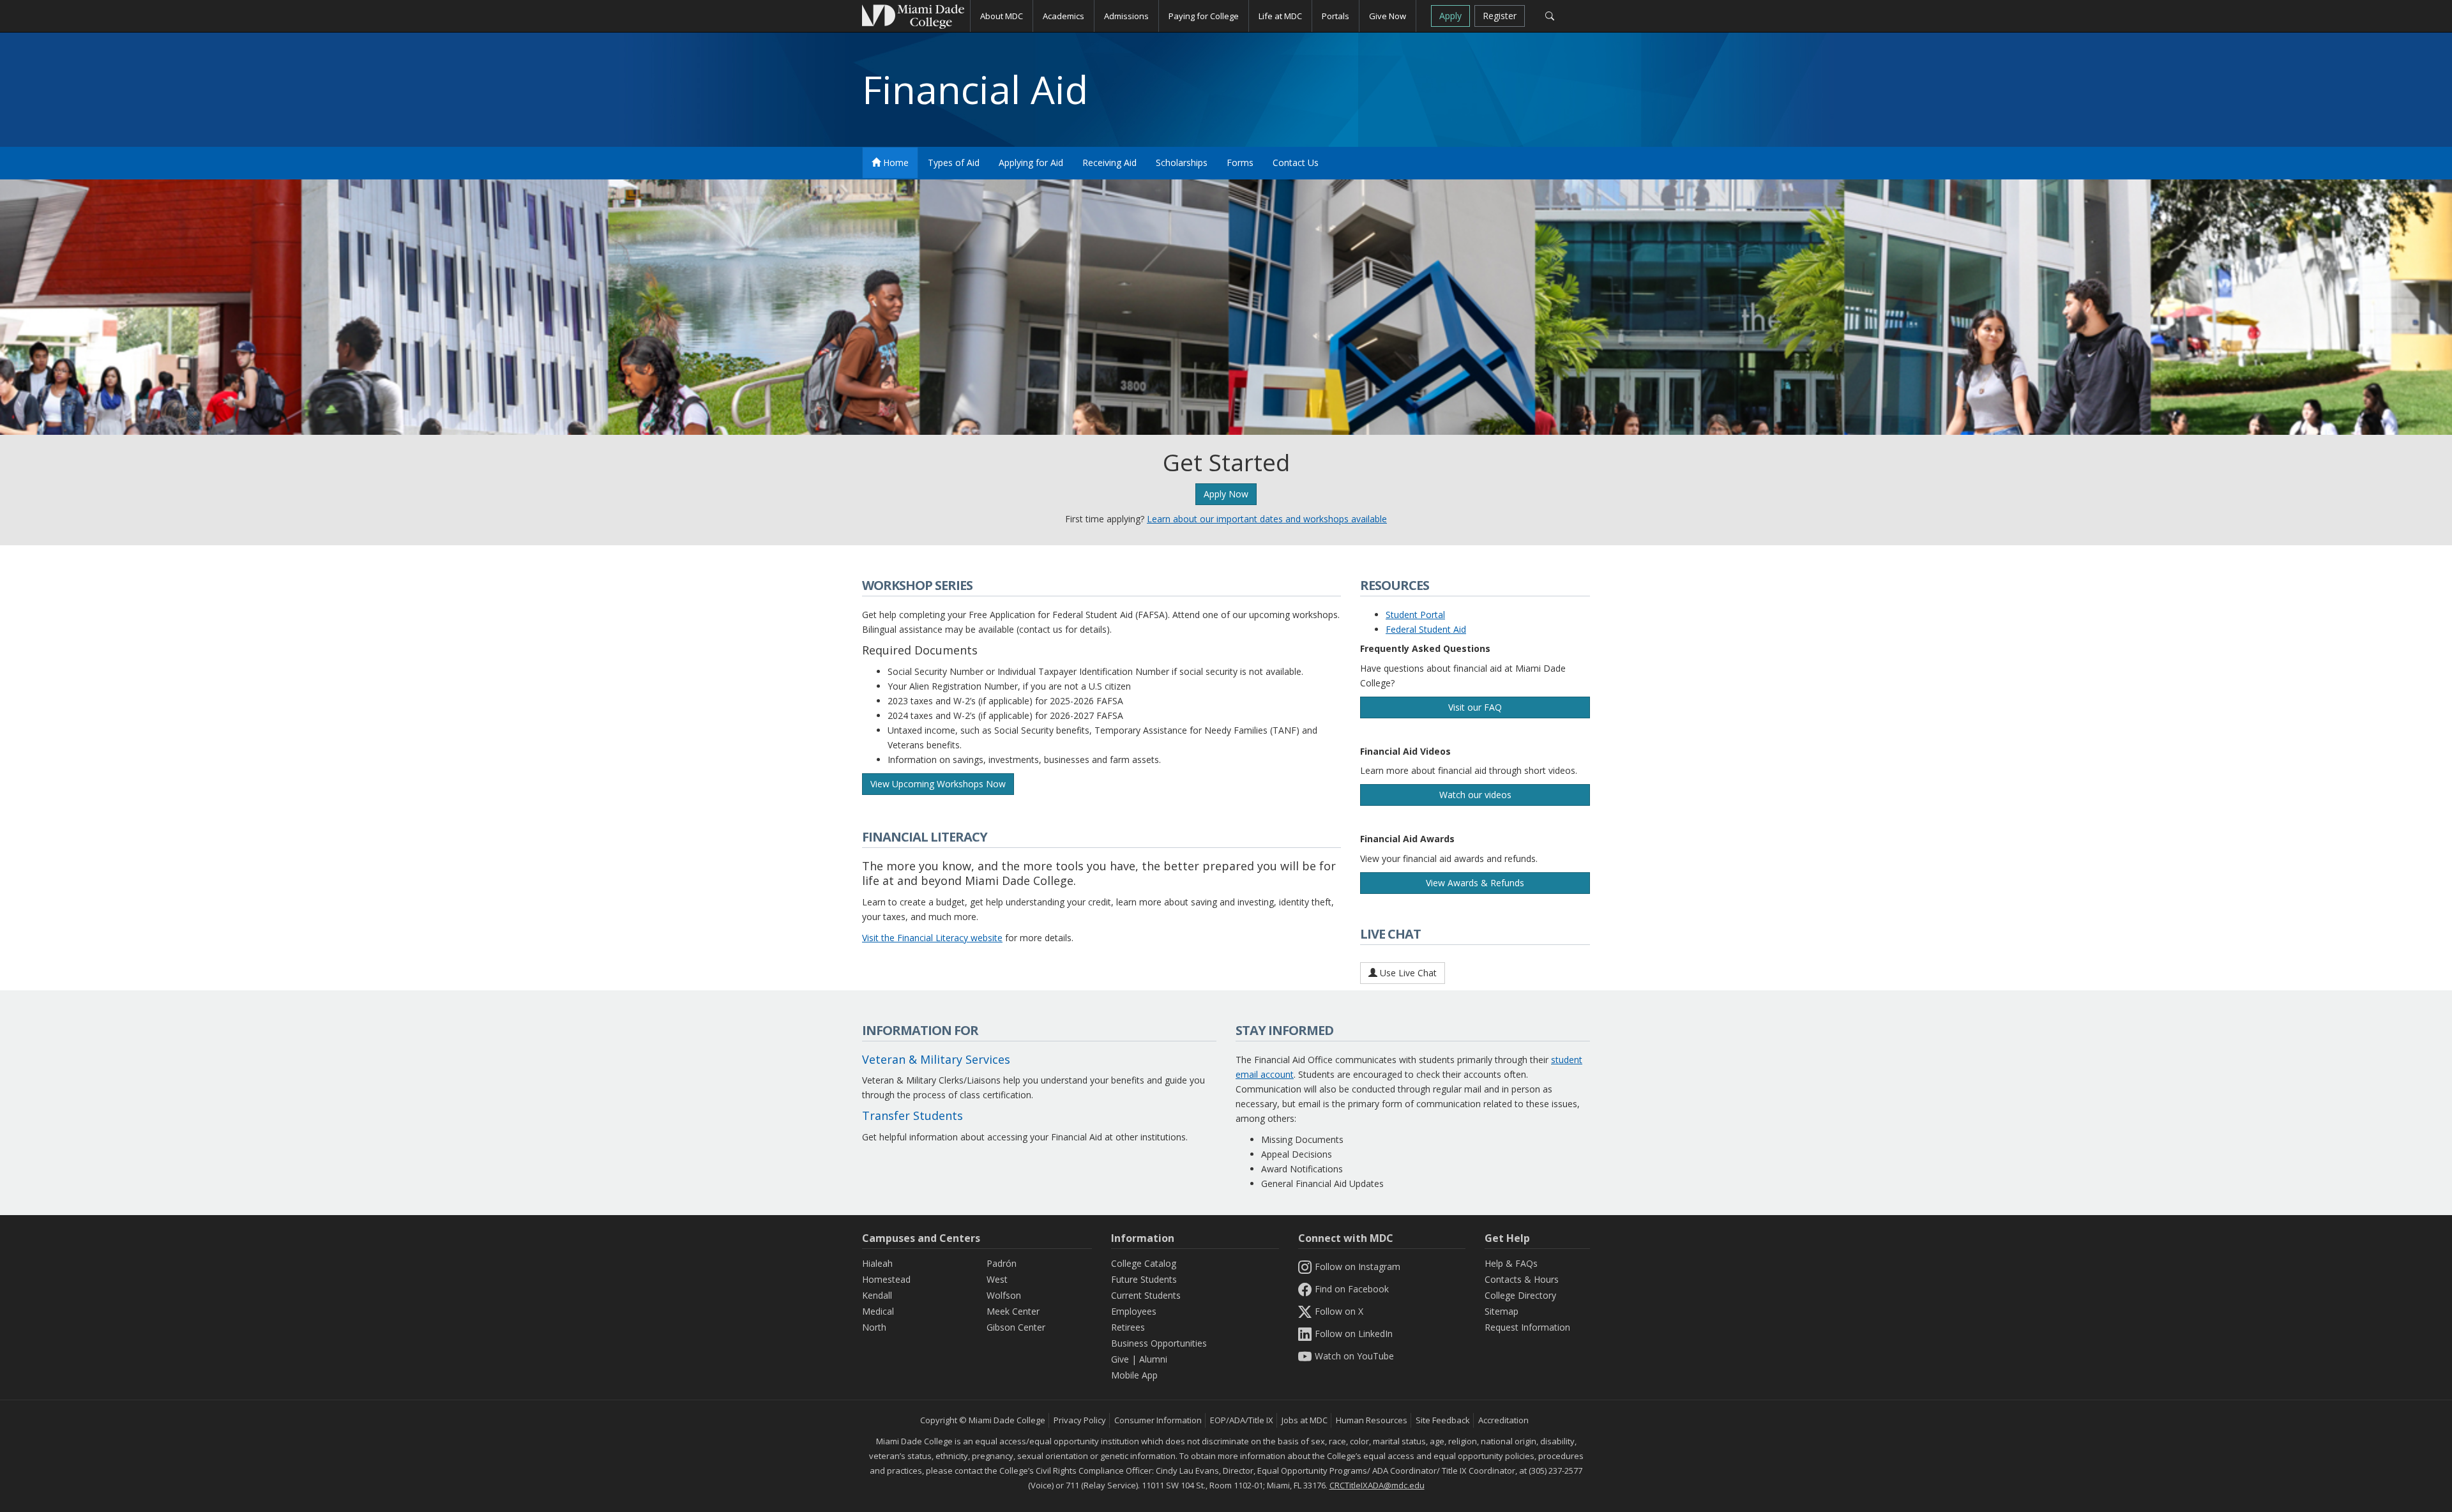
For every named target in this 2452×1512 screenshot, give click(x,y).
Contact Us (1296, 163)
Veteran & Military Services (936, 1059)
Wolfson (1004, 1295)
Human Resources (1372, 1420)
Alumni (1153, 1359)
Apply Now (1226, 494)
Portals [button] (1336, 16)
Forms (1240, 163)
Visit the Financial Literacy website (932, 938)
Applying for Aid (1031, 163)
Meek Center (1013, 1311)
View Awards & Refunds (1475, 883)
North (874, 1327)
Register (1500, 16)
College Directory (1520, 1295)
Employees (1134, 1311)
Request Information (1527, 1327)
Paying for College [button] (1204, 16)
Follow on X (1339, 1311)
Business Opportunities (1159, 1343)
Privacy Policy (1080, 1420)
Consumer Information (1158, 1420)
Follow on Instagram (1358, 1266)
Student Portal (1415, 615)
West (997, 1279)
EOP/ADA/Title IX (1242, 1420)
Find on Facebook (1352, 1289)
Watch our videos (1475, 795)
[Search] (1549, 16)
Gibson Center (1016, 1327)
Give (1120, 1359)
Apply (1450, 16)
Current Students (1146, 1295)
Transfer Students (912, 1115)
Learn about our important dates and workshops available (1267, 519)
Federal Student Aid (1426, 629)
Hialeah (877, 1263)
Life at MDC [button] (1280, 16)
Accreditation (1503, 1420)
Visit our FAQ (1475, 707)
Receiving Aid (1109, 163)
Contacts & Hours (1522, 1279)
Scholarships (1182, 163)
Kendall (877, 1295)
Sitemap (1502, 1311)
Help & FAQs (1511, 1263)
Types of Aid (954, 163)
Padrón (1002, 1263)
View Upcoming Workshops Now (938, 784)
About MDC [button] (1002, 16)
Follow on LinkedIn (1354, 1334)
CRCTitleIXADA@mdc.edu (1377, 1485)
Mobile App (1134, 1375)
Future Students (1144, 1279)
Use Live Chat (1407, 973)
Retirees (1128, 1327)
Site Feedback (1443, 1420)
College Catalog (1144, 1263)
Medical (878, 1311)
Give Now (1388, 16)
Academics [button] (1063, 16)
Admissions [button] (1126, 16)
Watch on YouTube (1354, 1356)
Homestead (886, 1279)
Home (895, 163)
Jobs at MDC (1305, 1420)
